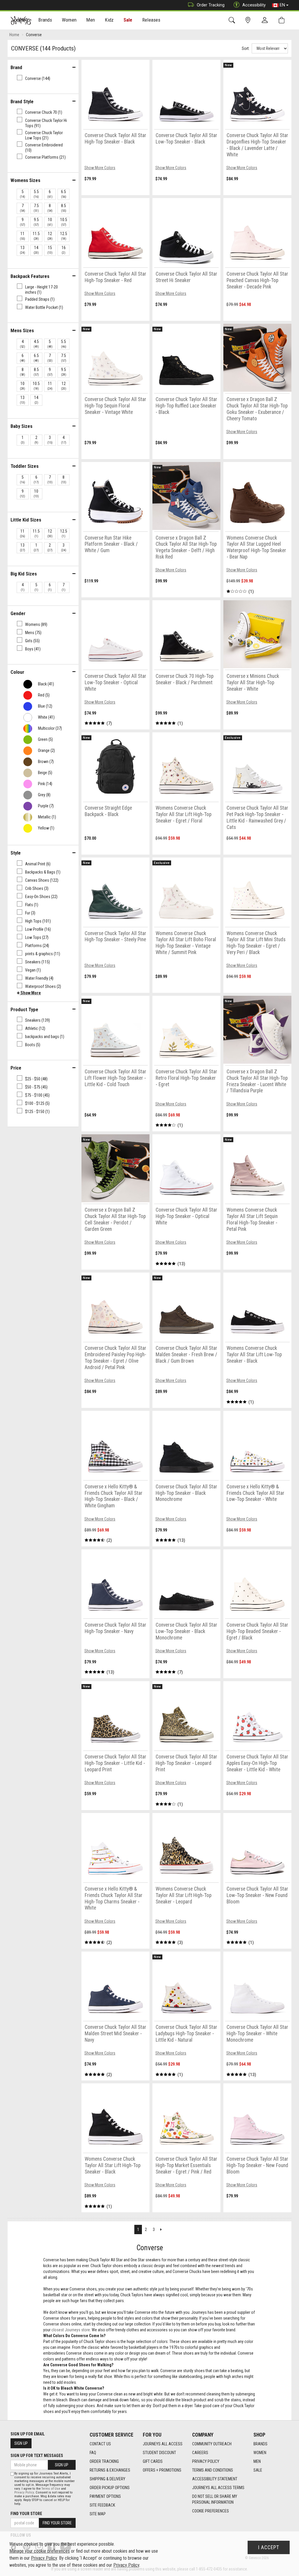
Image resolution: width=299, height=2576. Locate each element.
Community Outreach (212, 2444)
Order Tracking (211, 5)
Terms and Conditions (213, 2470)
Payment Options (105, 2496)
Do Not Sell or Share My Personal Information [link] (215, 2499)
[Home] (21, 20)
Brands (260, 2444)
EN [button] (282, 5)
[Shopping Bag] (283, 20)
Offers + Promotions (162, 2470)
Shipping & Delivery (107, 2479)
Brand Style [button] (22, 101)
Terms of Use (51, 2489)
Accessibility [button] (254, 5)
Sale (128, 20)
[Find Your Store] (249, 20)
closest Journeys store (71, 2330)
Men (257, 2461)
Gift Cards (153, 2461)
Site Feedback (102, 2505)
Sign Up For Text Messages (37, 2456)
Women (260, 2453)
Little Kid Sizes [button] (26, 520)
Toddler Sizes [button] (25, 466)
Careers (200, 2453)
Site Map (98, 2514)
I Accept (269, 2547)
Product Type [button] (24, 1009)
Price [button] (16, 1068)
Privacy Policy (206, 2461)
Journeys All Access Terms (218, 2488)
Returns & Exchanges (110, 2470)
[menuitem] (45, 21)
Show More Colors (100, 168)
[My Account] (266, 20)
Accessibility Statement (215, 2479)
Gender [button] (18, 613)
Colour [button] (17, 672)
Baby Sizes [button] (21, 426)
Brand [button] (16, 67)
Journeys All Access (163, 2444)
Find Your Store (26, 2514)
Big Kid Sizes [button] (24, 574)
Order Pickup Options (110, 2488)
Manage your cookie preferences (40, 2551)
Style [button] (16, 853)
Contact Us (100, 2444)
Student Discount (159, 2453)
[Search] (233, 20)
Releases (151, 20)
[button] (29, 993)
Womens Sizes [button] (25, 180)
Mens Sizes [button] (22, 330)
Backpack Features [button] (30, 276)
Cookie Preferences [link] (211, 2511)
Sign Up (21, 2443)
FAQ (93, 2453)
